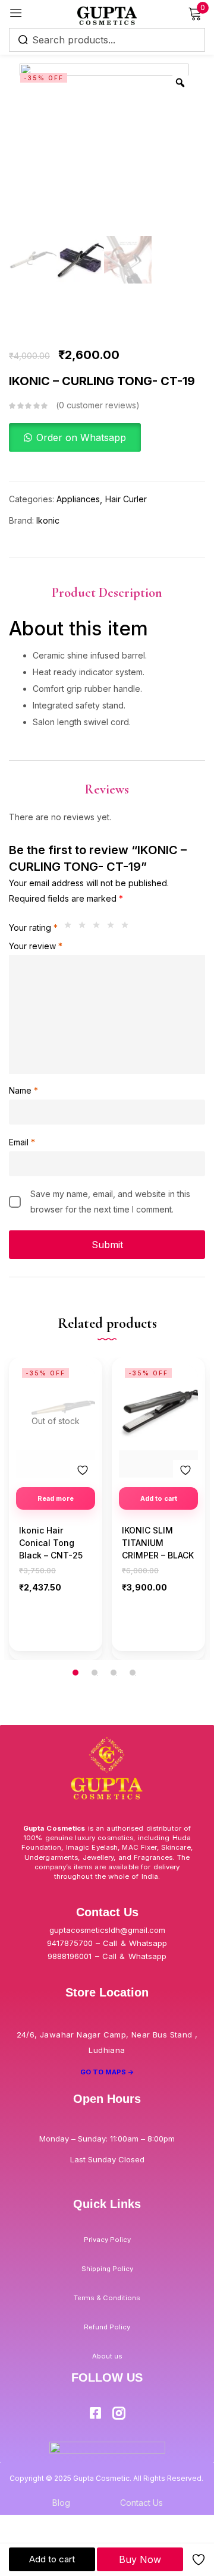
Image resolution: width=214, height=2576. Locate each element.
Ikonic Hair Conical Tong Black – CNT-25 (51, 1543)
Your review (36, 946)
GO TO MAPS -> (107, 2072)
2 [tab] (95, 1673)
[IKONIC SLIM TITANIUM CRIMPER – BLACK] (158, 1407)
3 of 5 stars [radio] (99, 928)
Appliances (78, 499)
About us (107, 2356)
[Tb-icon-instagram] (119, 2413)
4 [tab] (133, 1673)
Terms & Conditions (107, 2298)
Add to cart (52, 2559)
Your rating (33, 928)
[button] (75, 438)
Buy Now (140, 2559)
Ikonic (48, 520)
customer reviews (97, 405)
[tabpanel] (56, 1509)
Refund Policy (107, 2327)
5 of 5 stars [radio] (128, 928)
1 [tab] (75, 1673)
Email (22, 1142)
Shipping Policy (107, 2269)
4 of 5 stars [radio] (114, 928)
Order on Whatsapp (81, 437)
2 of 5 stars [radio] (85, 928)
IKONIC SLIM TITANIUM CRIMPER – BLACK (158, 1543)
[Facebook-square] (96, 2413)
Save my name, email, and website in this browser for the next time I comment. (110, 1202)
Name (23, 1090)
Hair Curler (126, 499)
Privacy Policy (107, 2240)
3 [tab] (114, 1673)
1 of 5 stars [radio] (71, 928)
